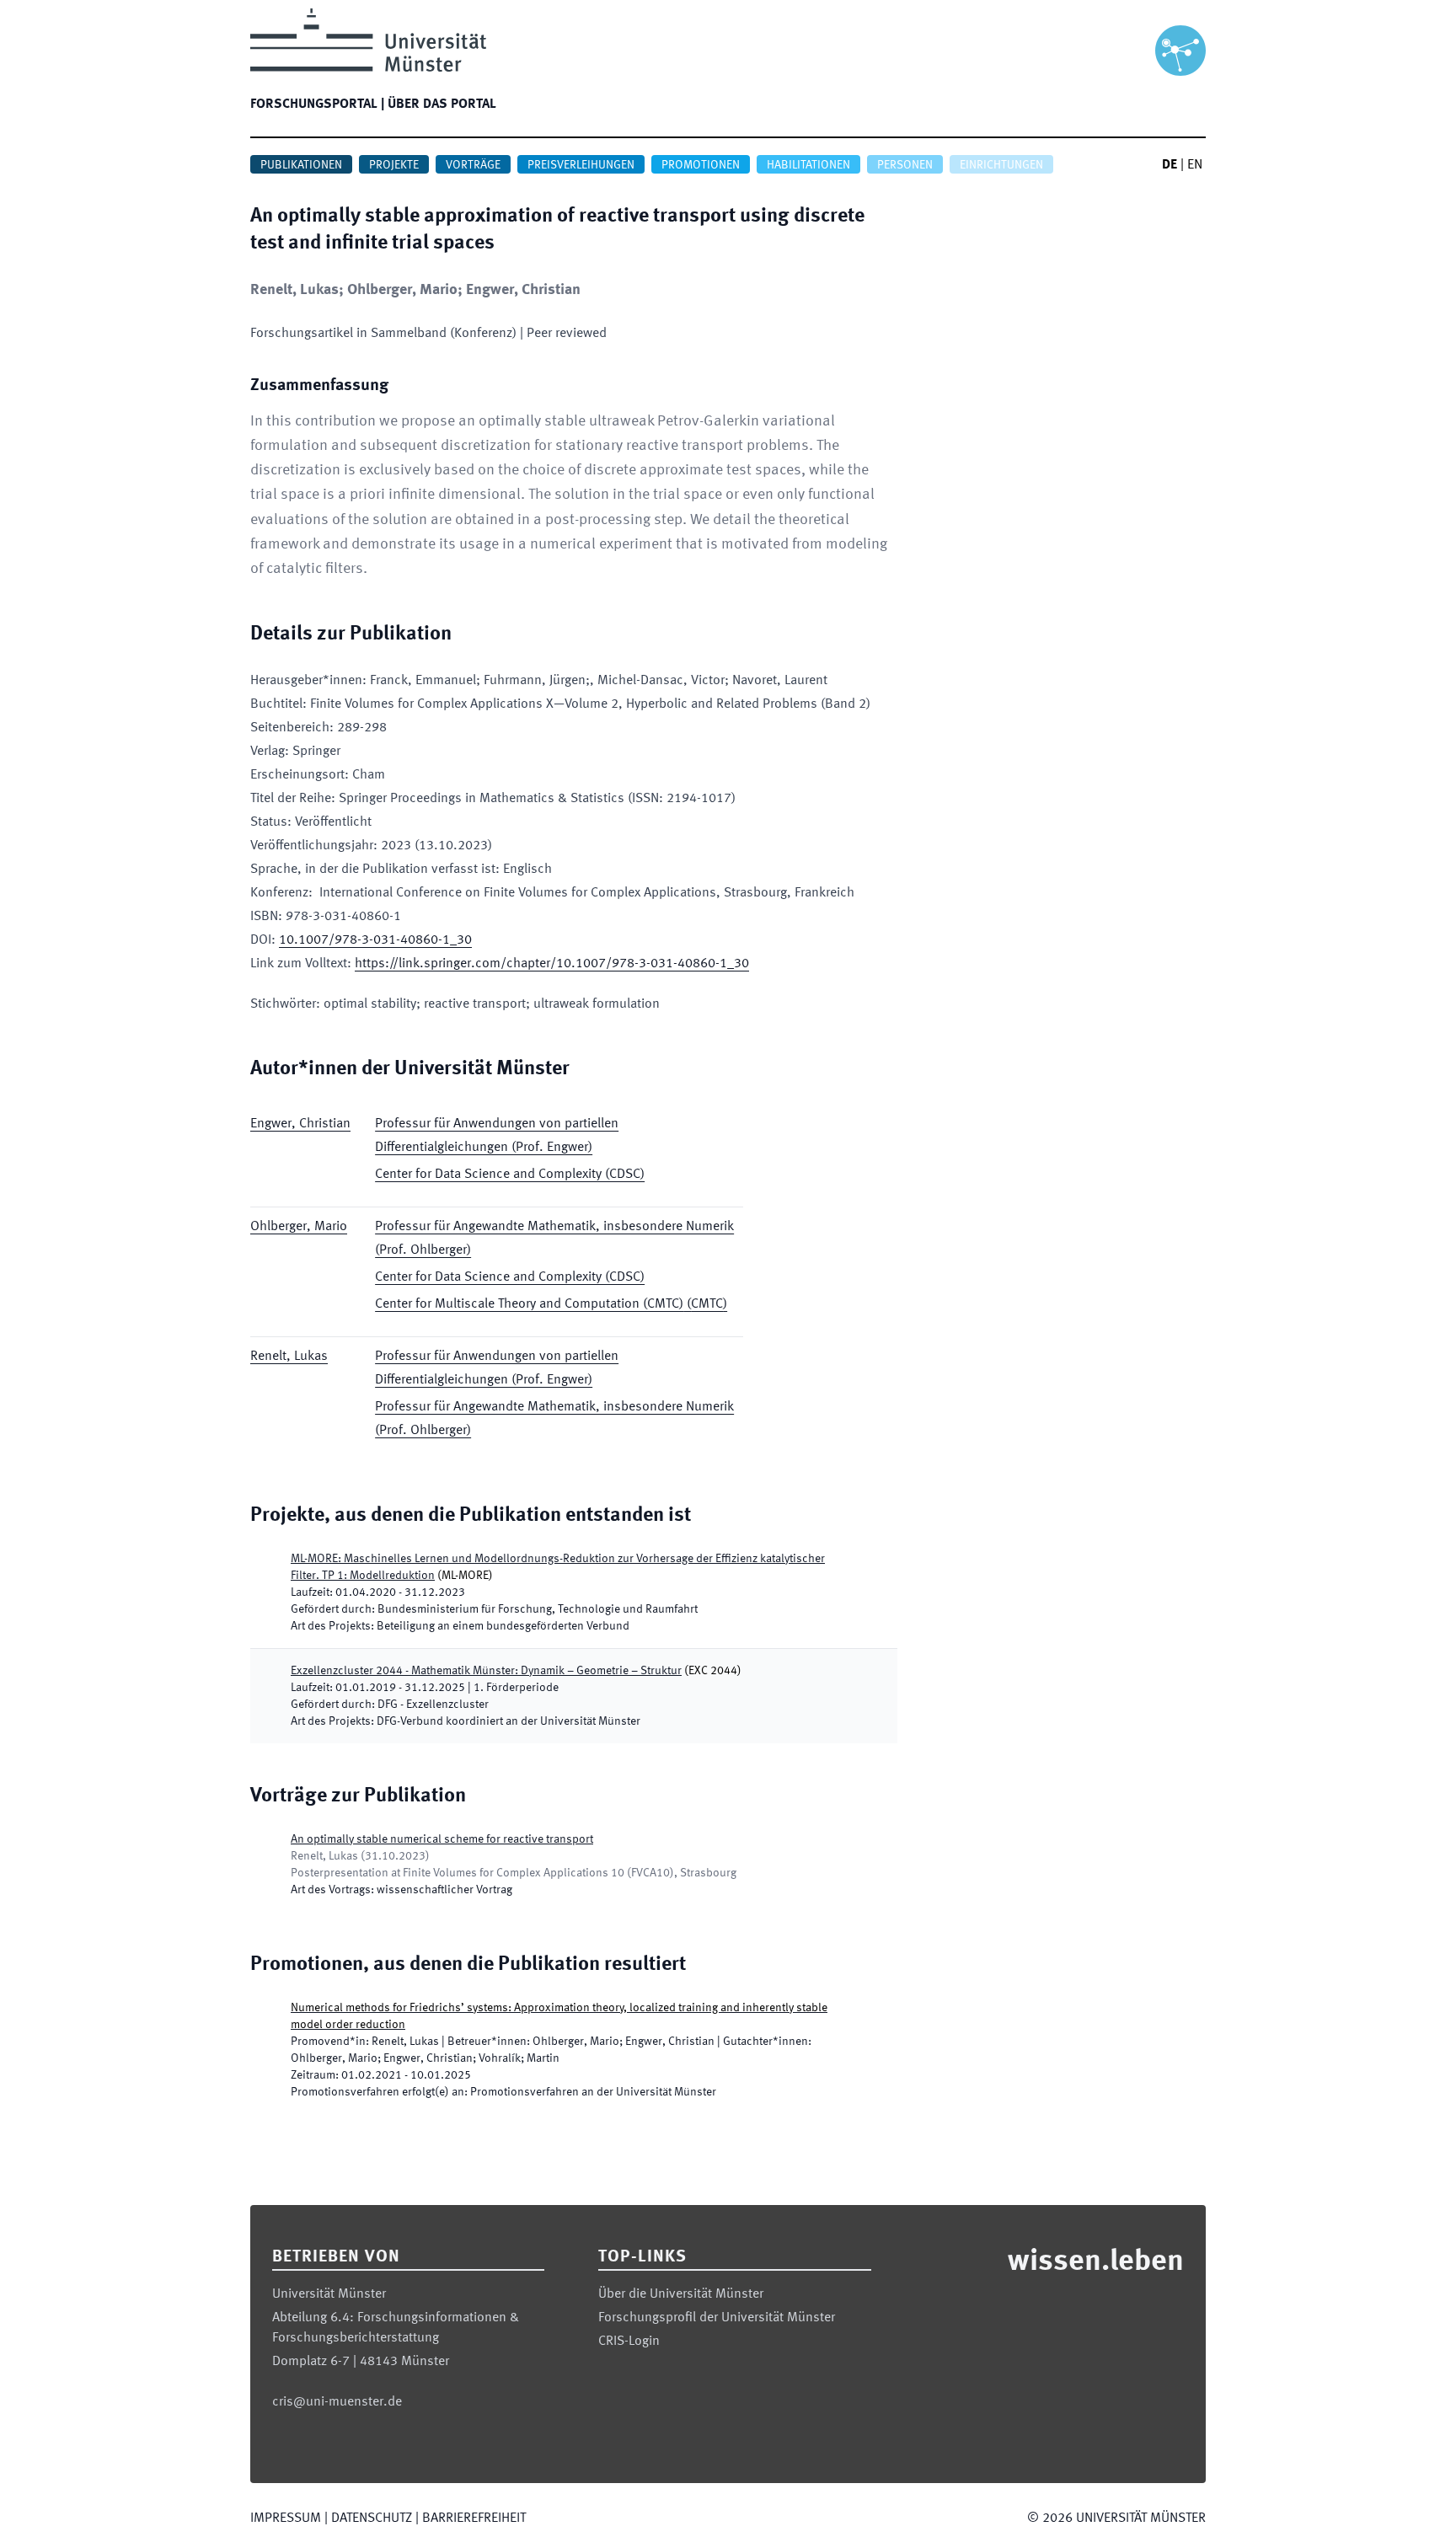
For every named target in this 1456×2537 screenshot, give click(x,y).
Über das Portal (442, 104)
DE (1170, 165)
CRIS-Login (629, 2342)
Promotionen (701, 165)
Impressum (286, 2518)
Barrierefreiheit (474, 2518)
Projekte (394, 165)
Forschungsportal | (317, 104)
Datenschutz (372, 2518)
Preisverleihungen (581, 165)
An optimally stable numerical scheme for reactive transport (442, 1839)
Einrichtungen (1001, 165)
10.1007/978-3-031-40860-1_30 (375, 940)
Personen (905, 165)
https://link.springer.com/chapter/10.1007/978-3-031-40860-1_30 (552, 964)
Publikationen (301, 165)
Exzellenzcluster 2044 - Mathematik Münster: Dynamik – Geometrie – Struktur (486, 1671)
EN (1195, 165)
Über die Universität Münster (681, 2294)
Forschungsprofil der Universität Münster (717, 2318)
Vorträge (473, 165)
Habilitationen (808, 165)
